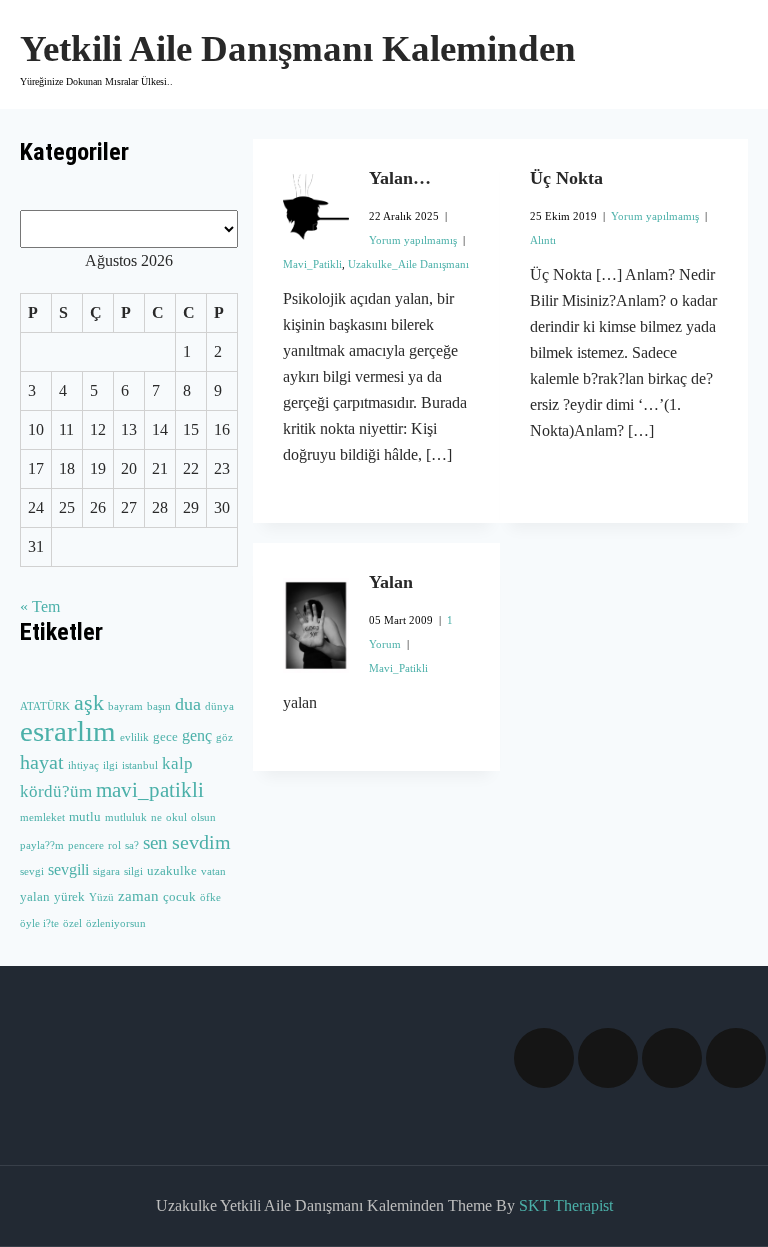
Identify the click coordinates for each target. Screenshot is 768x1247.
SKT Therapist (566, 1205)
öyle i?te (39, 923)
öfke (210, 897)
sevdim (201, 842)
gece (165, 737)
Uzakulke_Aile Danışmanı (408, 264)
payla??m (42, 845)
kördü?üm (56, 791)
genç (197, 735)
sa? (132, 845)
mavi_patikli (150, 790)
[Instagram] (736, 1058)
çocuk (179, 897)
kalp (177, 763)
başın (159, 706)
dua (188, 704)
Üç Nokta (566, 178)
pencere (86, 845)
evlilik (134, 737)
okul (176, 817)
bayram (125, 706)
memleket (42, 817)
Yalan (391, 582)
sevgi (32, 871)
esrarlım (68, 731)
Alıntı (543, 240)
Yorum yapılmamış (413, 240)
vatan (213, 871)
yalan (35, 897)
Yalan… (400, 178)
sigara (106, 871)
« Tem (40, 606)
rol (114, 845)
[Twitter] (608, 1058)
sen (155, 842)
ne (156, 817)
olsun (203, 817)
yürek (69, 897)
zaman (138, 896)
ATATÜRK (45, 706)
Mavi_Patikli (312, 264)
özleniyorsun (116, 923)
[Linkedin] (672, 1058)
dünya (219, 706)
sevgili (68, 869)
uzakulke (172, 871)
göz (224, 737)
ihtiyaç (83, 765)
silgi (133, 871)
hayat (42, 762)
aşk (89, 703)
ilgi (110, 765)
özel (72, 923)
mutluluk (126, 817)
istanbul (140, 765)
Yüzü (101, 897)
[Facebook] (544, 1058)
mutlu (85, 817)
